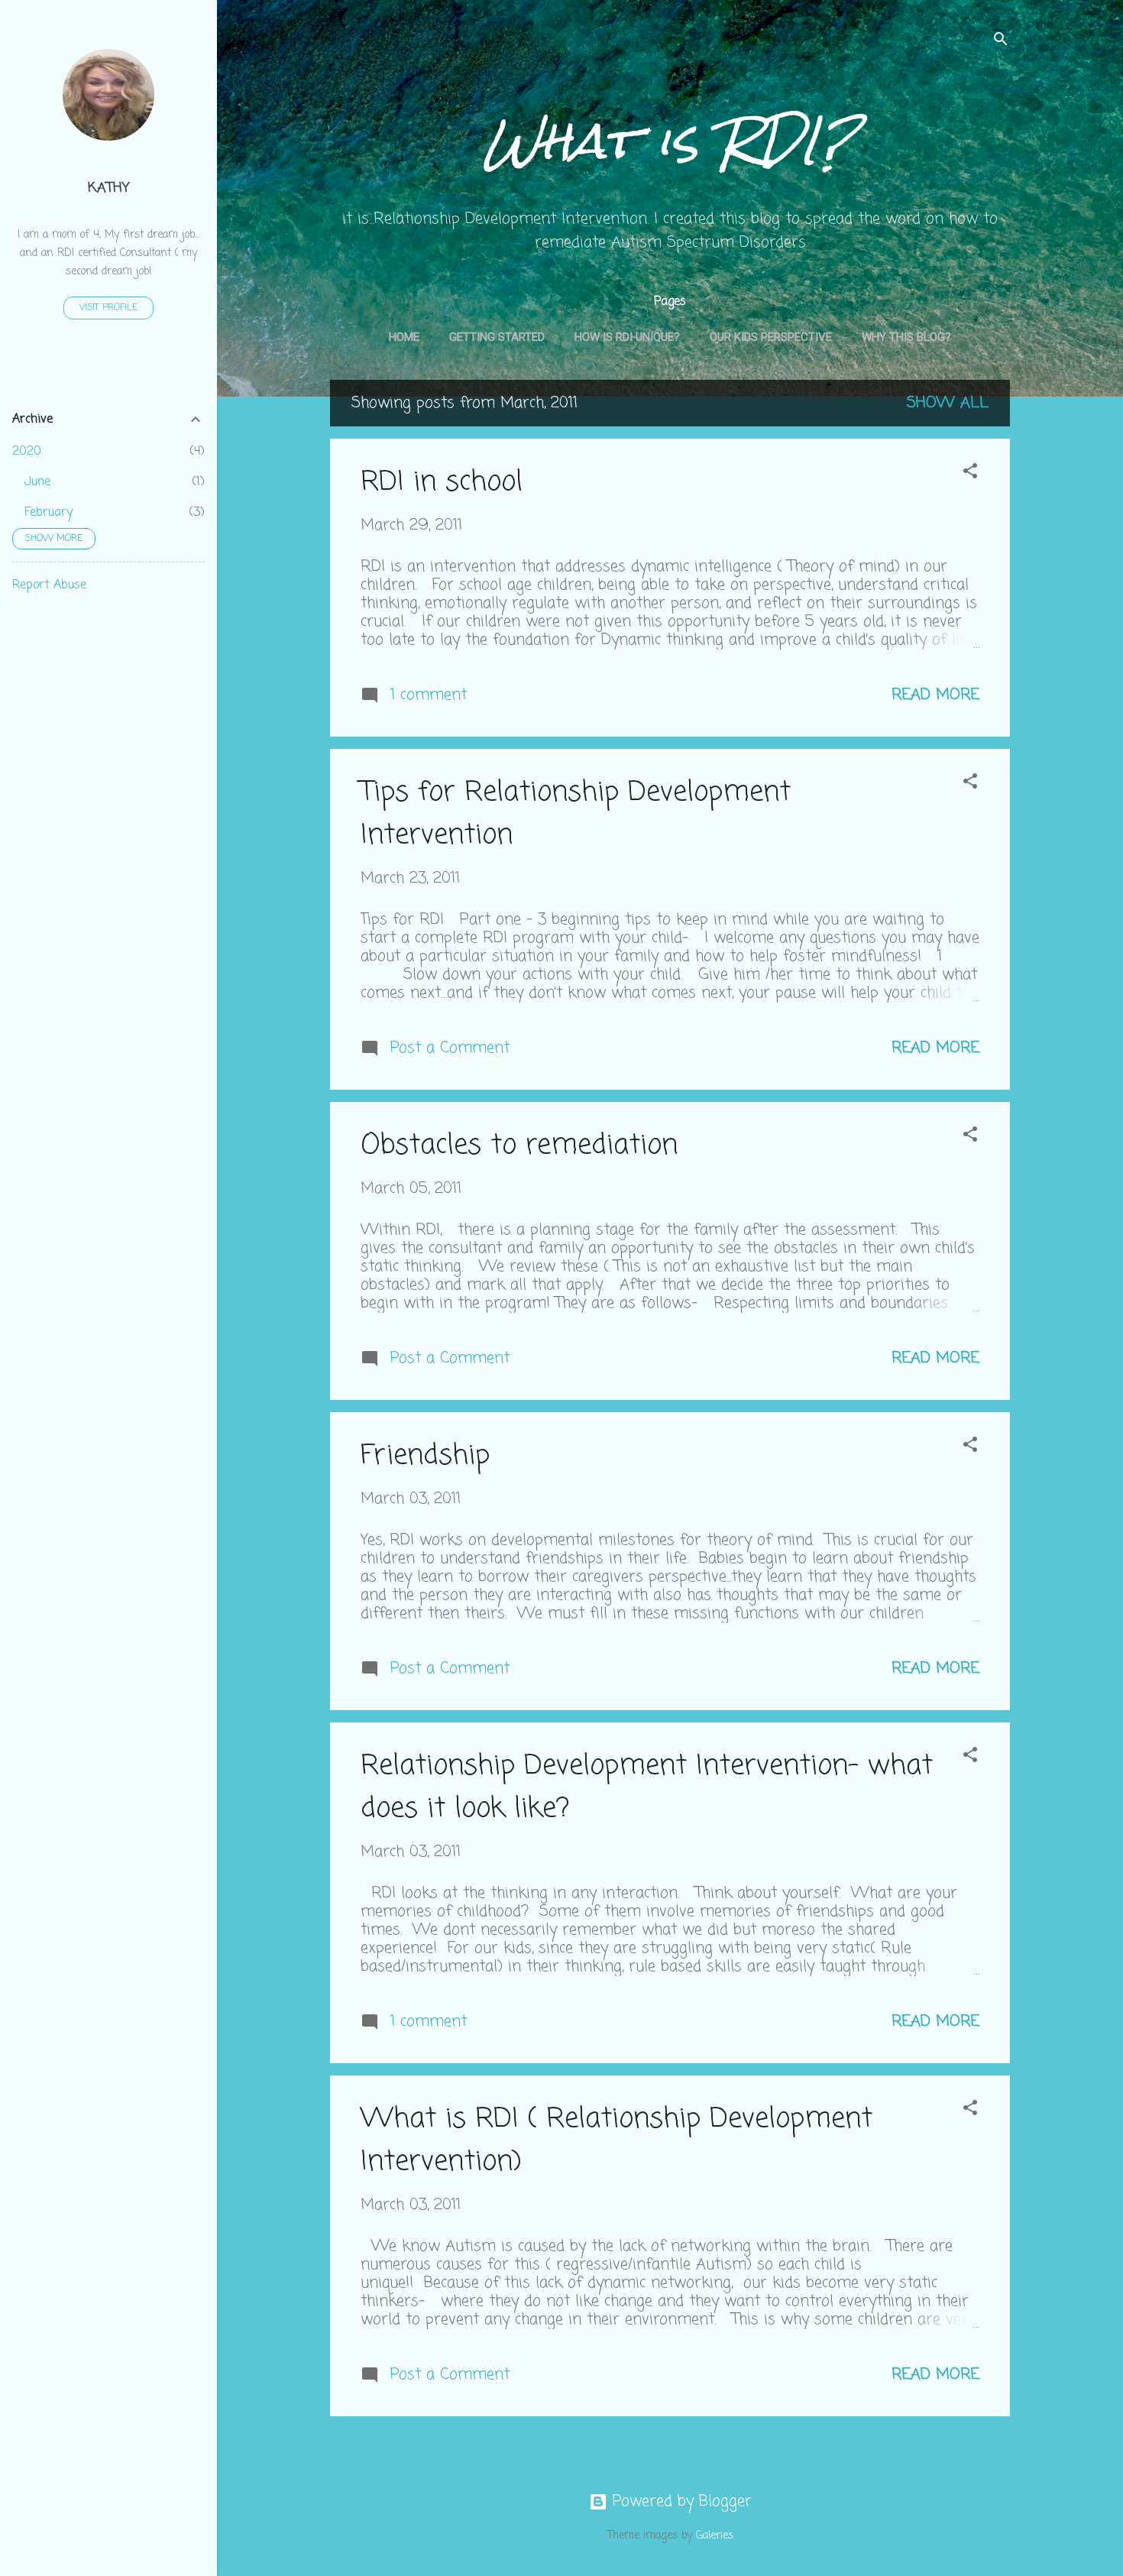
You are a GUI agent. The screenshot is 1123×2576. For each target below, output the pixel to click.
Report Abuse (49, 585)
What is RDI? (670, 141)
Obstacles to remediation (519, 1146)
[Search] (1001, 42)
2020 (27, 452)
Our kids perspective (771, 337)
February (49, 513)
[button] (970, 473)
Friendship (425, 1456)
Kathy (108, 188)
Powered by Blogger (680, 2501)
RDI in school (442, 483)
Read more (935, 695)
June (37, 482)
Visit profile (108, 308)
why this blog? (906, 337)
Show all (948, 403)
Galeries (715, 2536)
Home (404, 337)
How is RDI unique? (627, 337)
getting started (497, 337)
